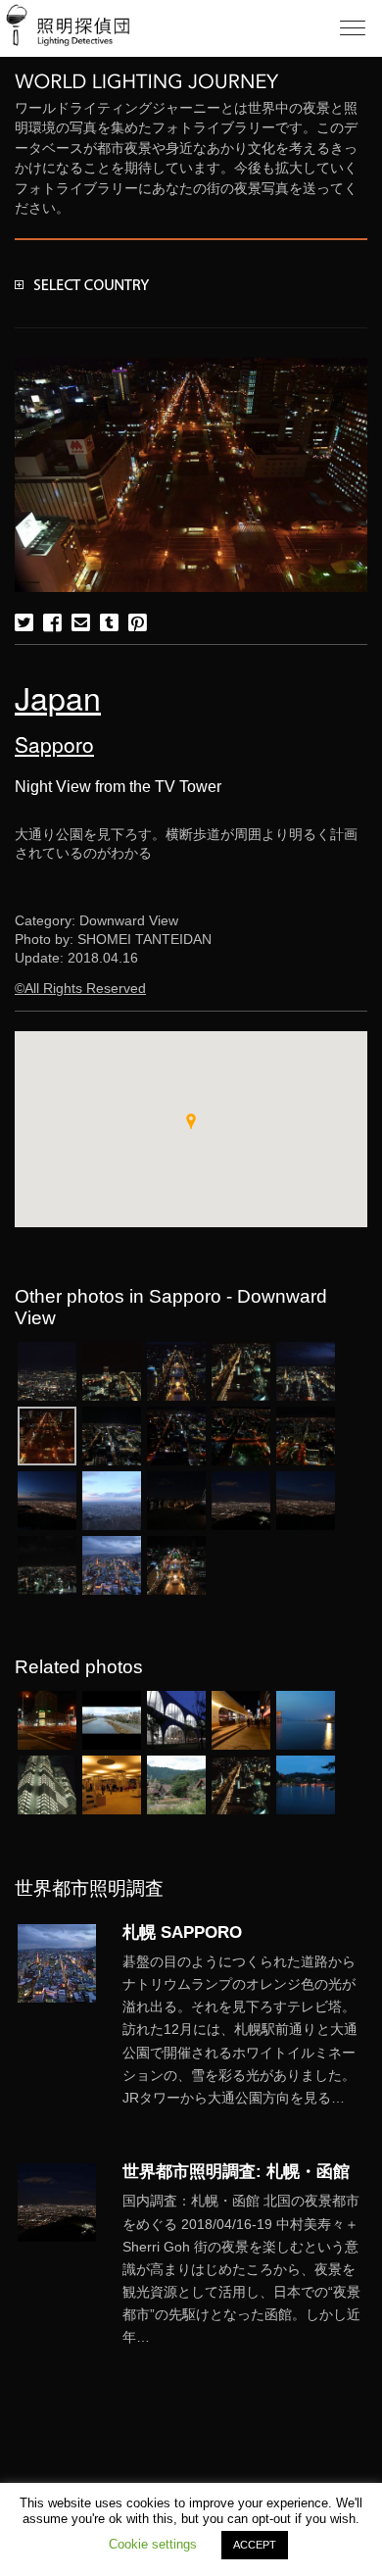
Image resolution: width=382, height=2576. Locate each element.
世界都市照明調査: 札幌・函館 (236, 2171)
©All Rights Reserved (80, 989)
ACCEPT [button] (255, 2545)
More (245, 2030)
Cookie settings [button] (153, 2544)
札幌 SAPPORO (182, 1932)
